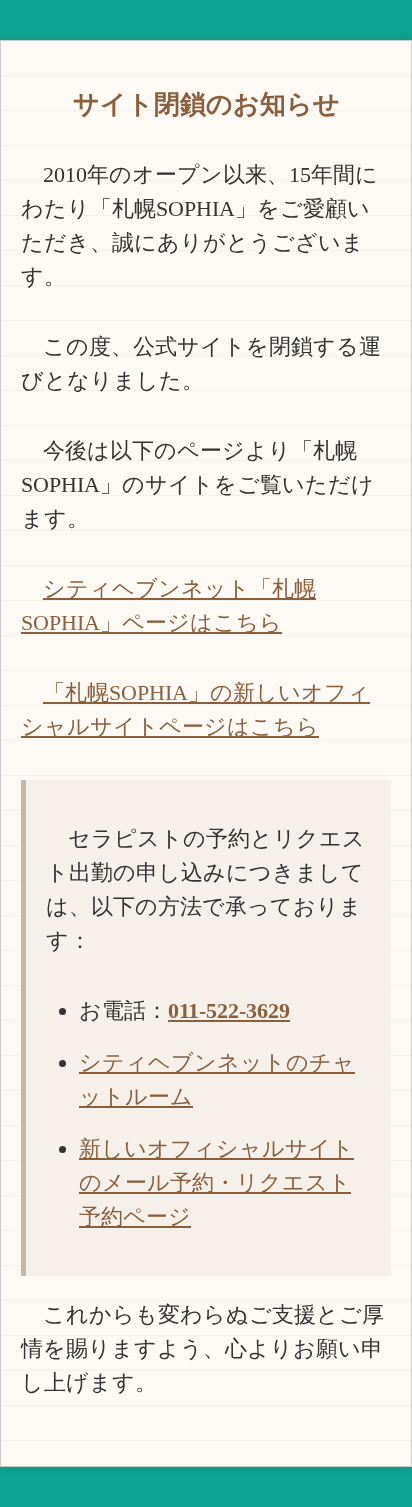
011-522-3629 (229, 1010)
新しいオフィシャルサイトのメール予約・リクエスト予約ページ (216, 1182)
